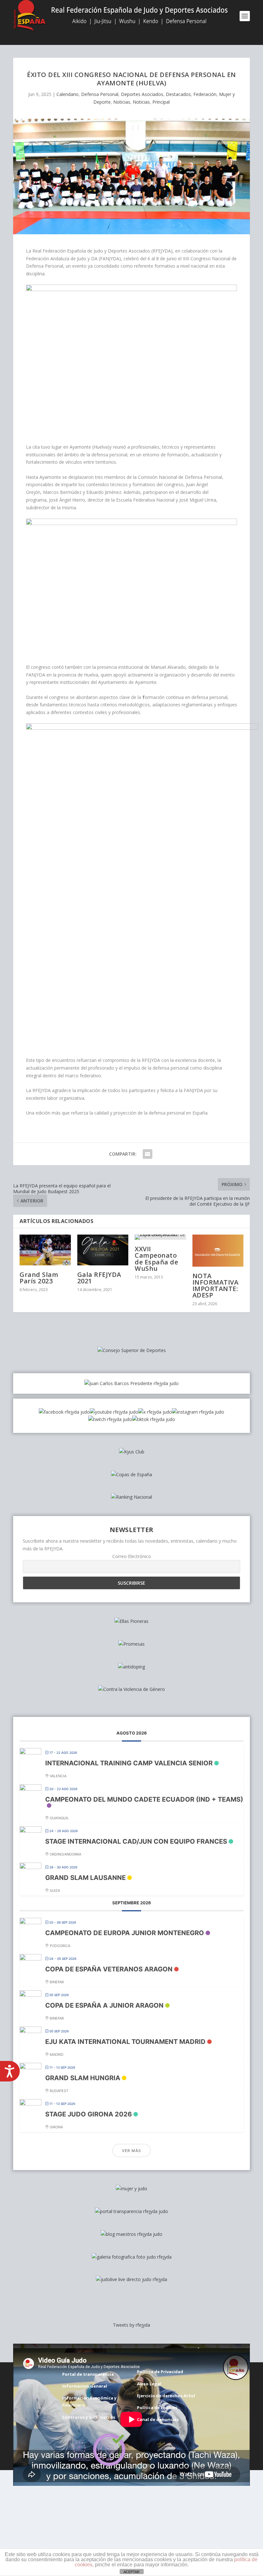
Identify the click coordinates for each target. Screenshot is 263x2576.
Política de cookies (157, 2408)
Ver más (131, 2151)
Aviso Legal (149, 2384)
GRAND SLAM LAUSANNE (85, 1878)
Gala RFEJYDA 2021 (99, 1278)
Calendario (68, 94)
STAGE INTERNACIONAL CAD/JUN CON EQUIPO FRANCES (136, 1841)
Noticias (122, 102)
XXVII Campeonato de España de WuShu (156, 1259)
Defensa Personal (100, 94)
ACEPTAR (131, 2572)
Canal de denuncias (158, 2419)
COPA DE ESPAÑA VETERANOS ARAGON (109, 1969)
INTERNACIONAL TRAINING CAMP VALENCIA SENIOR (129, 1763)
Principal (161, 102)
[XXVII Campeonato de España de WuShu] (160, 1237)
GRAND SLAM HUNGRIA (83, 2078)
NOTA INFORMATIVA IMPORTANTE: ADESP (216, 1286)
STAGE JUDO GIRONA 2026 (89, 2114)
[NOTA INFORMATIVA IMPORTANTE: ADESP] (218, 1250)
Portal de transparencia (88, 2374)
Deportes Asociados (142, 94)
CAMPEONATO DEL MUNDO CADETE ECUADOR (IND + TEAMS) (144, 1799)
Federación (205, 94)
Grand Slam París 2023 (39, 1278)
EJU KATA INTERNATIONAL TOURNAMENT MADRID (125, 2042)
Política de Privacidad (160, 2372)
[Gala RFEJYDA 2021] (103, 1250)
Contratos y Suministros (89, 2417)
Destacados (178, 94)
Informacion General (85, 2386)
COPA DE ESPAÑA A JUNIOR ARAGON (104, 2005)
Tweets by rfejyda (131, 2325)
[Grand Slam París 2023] (45, 1250)
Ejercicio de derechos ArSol (166, 2396)
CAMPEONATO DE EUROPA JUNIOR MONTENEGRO (125, 1933)
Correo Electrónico (132, 1556)
